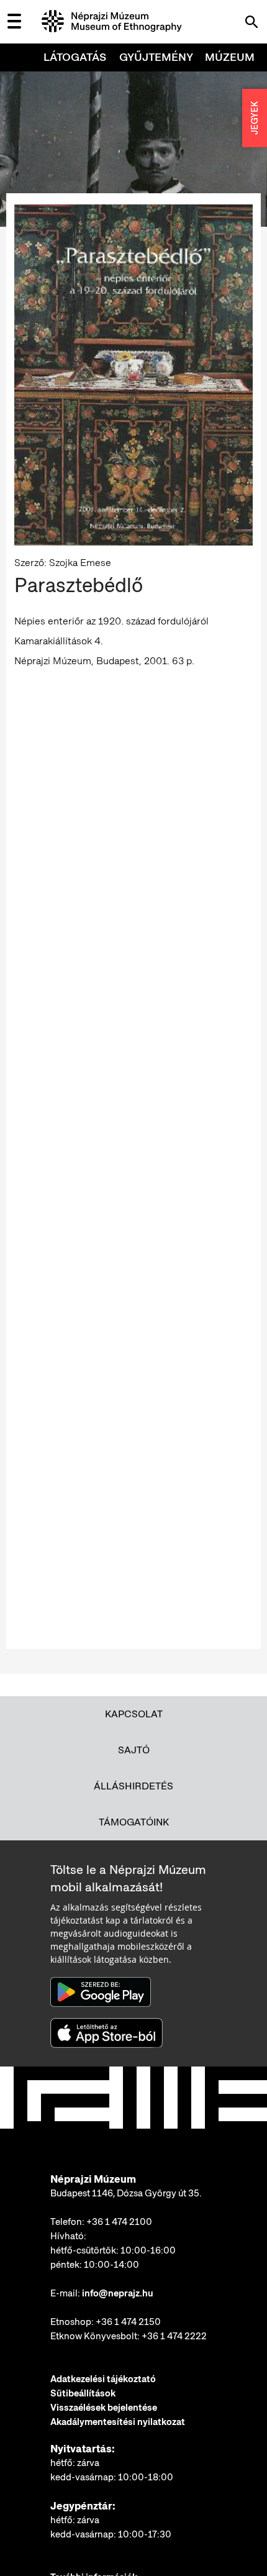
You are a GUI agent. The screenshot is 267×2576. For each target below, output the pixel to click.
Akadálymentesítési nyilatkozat (118, 2422)
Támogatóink (134, 1822)
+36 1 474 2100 (119, 2222)
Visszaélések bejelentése (104, 2408)
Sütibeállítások (83, 2393)
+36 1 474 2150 (128, 2322)
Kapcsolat (134, 1714)
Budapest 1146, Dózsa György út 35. (126, 2193)
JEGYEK (255, 118)
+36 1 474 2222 (174, 2336)
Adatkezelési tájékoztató (103, 2379)
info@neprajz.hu (118, 2293)
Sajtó (134, 1750)
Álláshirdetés (133, 1786)
